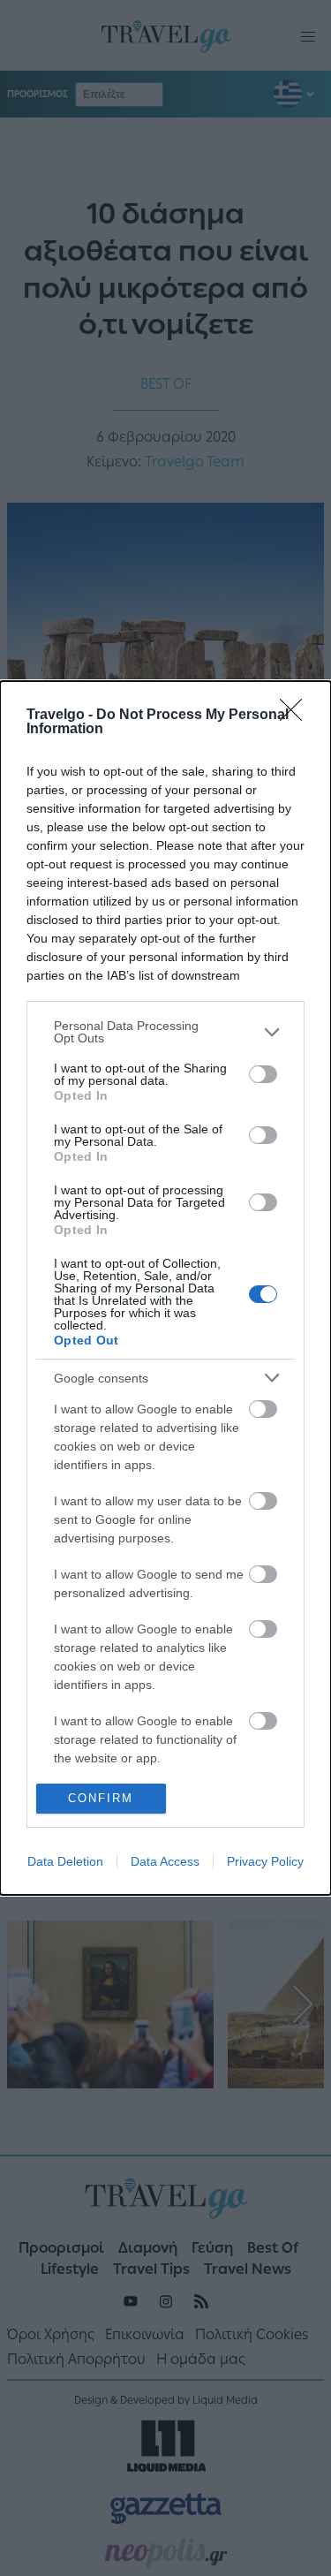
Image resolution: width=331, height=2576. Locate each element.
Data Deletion (65, 1861)
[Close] (297, 716)
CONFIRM (101, 1798)
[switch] (263, 1074)
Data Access (165, 1861)
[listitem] (165, 1032)
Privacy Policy (265, 1861)
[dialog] (165, 1288)
